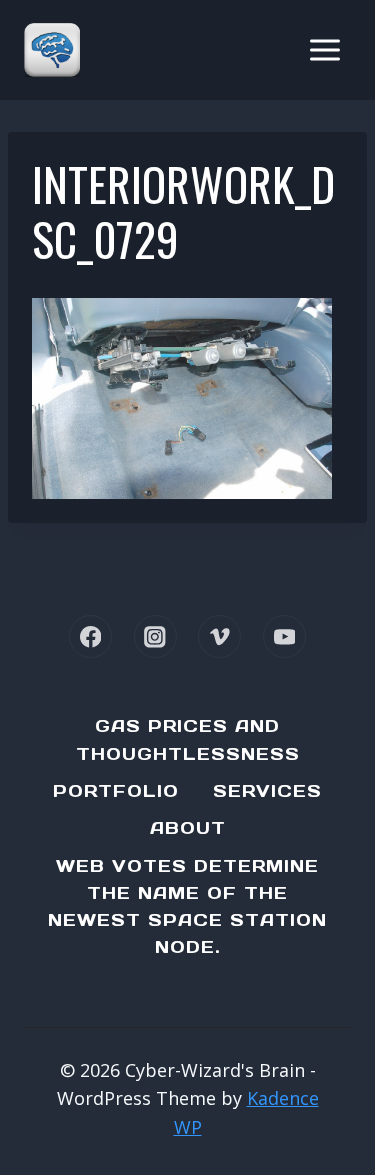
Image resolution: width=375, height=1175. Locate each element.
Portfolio (116, 791)
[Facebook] (90, 636)
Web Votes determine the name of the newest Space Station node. (187, 907)
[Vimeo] (219, 636)
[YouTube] (284, 636)
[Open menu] (324, 49)
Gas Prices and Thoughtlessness (188, 739)
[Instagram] (155, 636)
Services (267, 791)
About (188, 828)
